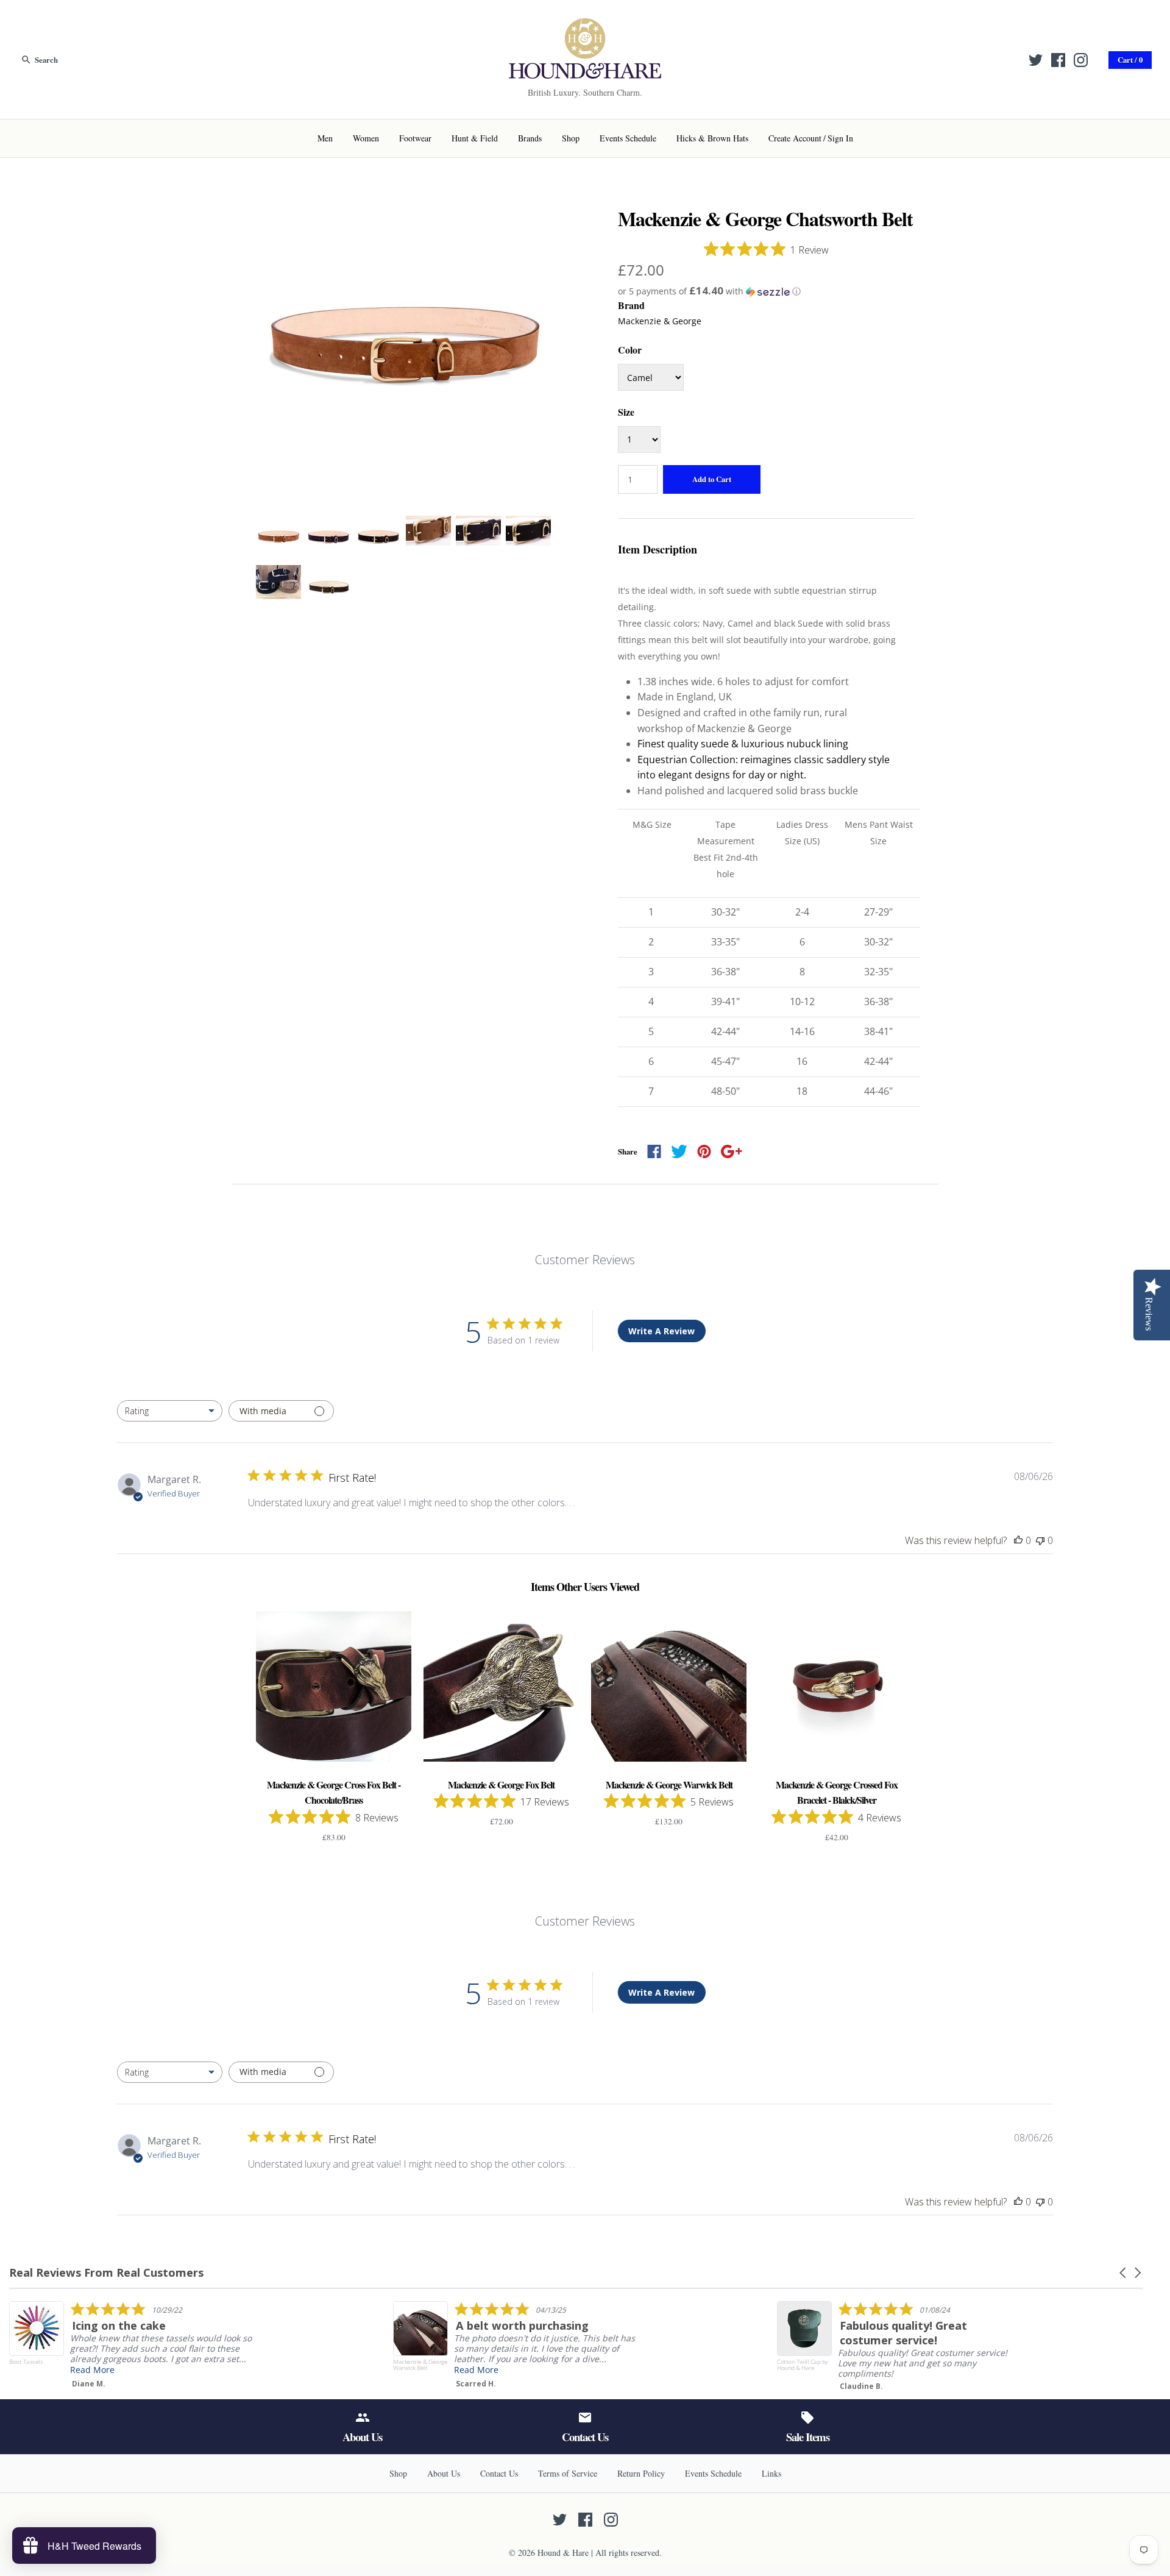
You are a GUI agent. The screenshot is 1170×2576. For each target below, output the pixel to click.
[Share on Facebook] (654, 1151)
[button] (766, 291)
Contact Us (499, 2473)
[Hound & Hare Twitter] (1036, 60)
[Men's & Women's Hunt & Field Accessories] (585, 26)
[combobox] (170, 1411)
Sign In (840, 138)
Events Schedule (628, 138)
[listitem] (394, 2345)
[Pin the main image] (704, 1151)
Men (325, 138)
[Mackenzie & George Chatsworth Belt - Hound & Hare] (404, 215)
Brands (530, 138)
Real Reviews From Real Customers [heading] (106, 2273)
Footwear (415, 138)
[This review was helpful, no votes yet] (1018, 1540)
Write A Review (661, 1331)
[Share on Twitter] (679, 1151)
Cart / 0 (1130, 60)
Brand (631, 305)
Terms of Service (568, 2473)
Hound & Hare (563, 2553)
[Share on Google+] (732, 1151)
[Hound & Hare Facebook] (1058, 60)
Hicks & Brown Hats (712, 138)
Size (626, 412)
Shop (571, 138)
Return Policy (641, 2473)
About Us (444, 2473)
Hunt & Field (475, 138)
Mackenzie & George (660, 321)
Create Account (795, 138)
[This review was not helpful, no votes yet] (1040, 1540)
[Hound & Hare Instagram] (1081, 60)
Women (366, 138)
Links (771, 2473)
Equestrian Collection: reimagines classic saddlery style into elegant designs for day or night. (764, 767)
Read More (354, 2370)
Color (630, 350)
